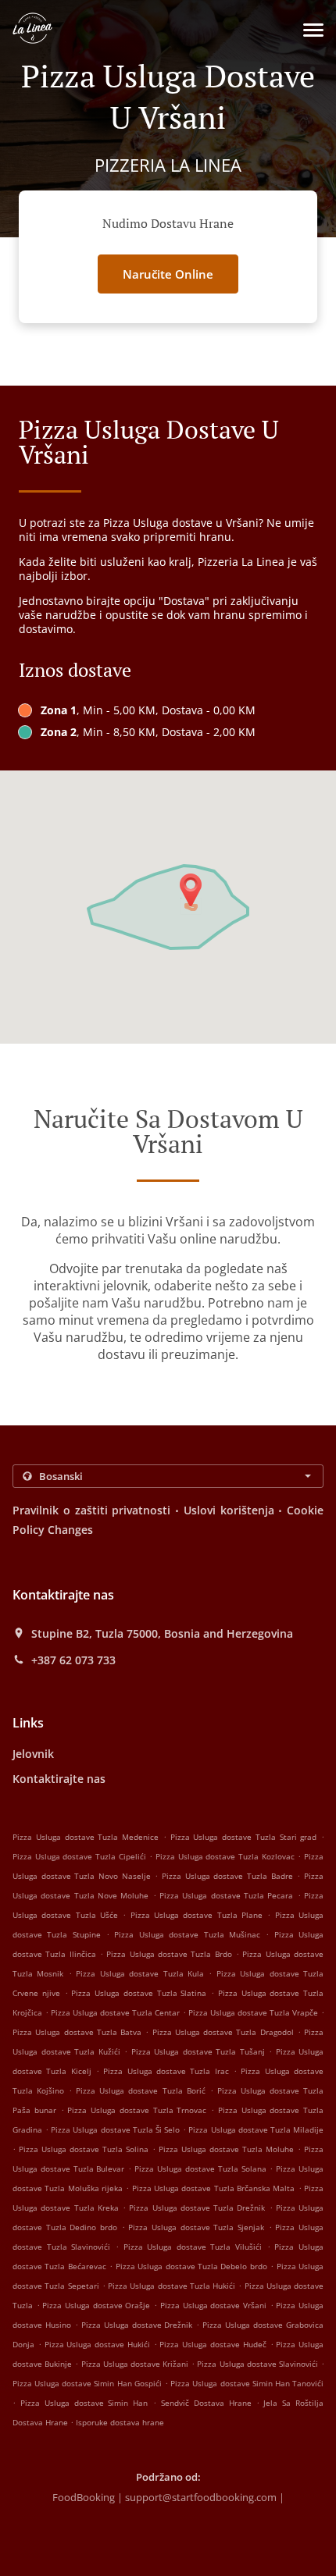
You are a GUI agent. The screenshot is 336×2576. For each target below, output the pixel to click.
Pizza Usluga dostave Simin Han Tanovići (247, 2383)
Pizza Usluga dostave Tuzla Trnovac (137, 2110)
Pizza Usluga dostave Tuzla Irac (166, 2071)
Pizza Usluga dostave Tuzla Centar (115, 2012)
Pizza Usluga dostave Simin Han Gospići (87, 2383)
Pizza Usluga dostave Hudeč (213, 2344)
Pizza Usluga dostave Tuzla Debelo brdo (191, 2266)
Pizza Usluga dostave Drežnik (137, 2325)
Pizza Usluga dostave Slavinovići (257, 2364)
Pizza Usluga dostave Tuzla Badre (227, 1876)
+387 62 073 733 (73, 1660)
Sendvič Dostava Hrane (209, 2403)
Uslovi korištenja (229, 1510)
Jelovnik (33, 1754)
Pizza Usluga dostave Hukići (97, 2344)
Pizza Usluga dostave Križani (135, 2364)
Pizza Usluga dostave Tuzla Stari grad (244, 1837)
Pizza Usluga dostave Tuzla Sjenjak (196, 2227)
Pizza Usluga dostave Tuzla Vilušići (193, 2247)
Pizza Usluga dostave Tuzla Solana (200, 2169)
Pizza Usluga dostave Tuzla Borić (140, 2090)
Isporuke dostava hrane (120, 2422)
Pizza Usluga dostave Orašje (96, 2305)
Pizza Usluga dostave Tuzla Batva (77, 2032)
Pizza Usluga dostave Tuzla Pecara (226, 1895)
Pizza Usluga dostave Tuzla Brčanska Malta (214, 2188)
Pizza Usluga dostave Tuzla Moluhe (226, 2149)
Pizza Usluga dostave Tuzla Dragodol (223, 2032)
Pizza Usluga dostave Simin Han (84, 2403)
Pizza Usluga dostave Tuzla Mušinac (187, 1934)
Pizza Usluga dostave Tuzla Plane (197, 1915)
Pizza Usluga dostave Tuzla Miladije (256, 2129)
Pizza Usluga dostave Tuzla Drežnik (197, 2208)
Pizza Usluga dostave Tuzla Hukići (172, 2286)
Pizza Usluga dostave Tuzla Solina (84, 2149)
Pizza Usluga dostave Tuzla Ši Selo (115, 2129)
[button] (313, 30)
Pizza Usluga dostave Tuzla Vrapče (253, 2012)
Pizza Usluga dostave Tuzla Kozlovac (225, 1856)
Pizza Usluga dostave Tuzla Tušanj (198, 2051)
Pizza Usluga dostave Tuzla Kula (140, 1973)
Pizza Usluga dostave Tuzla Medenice (86, 1837)
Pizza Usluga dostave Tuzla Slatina (139, 1993)
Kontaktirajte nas (59, 1779)
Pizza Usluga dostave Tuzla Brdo (169, 1954)
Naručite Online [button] (168, 274)
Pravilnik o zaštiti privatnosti (91, 1510)
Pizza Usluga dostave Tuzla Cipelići (79, 1856)
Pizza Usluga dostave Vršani (213, 2305)
